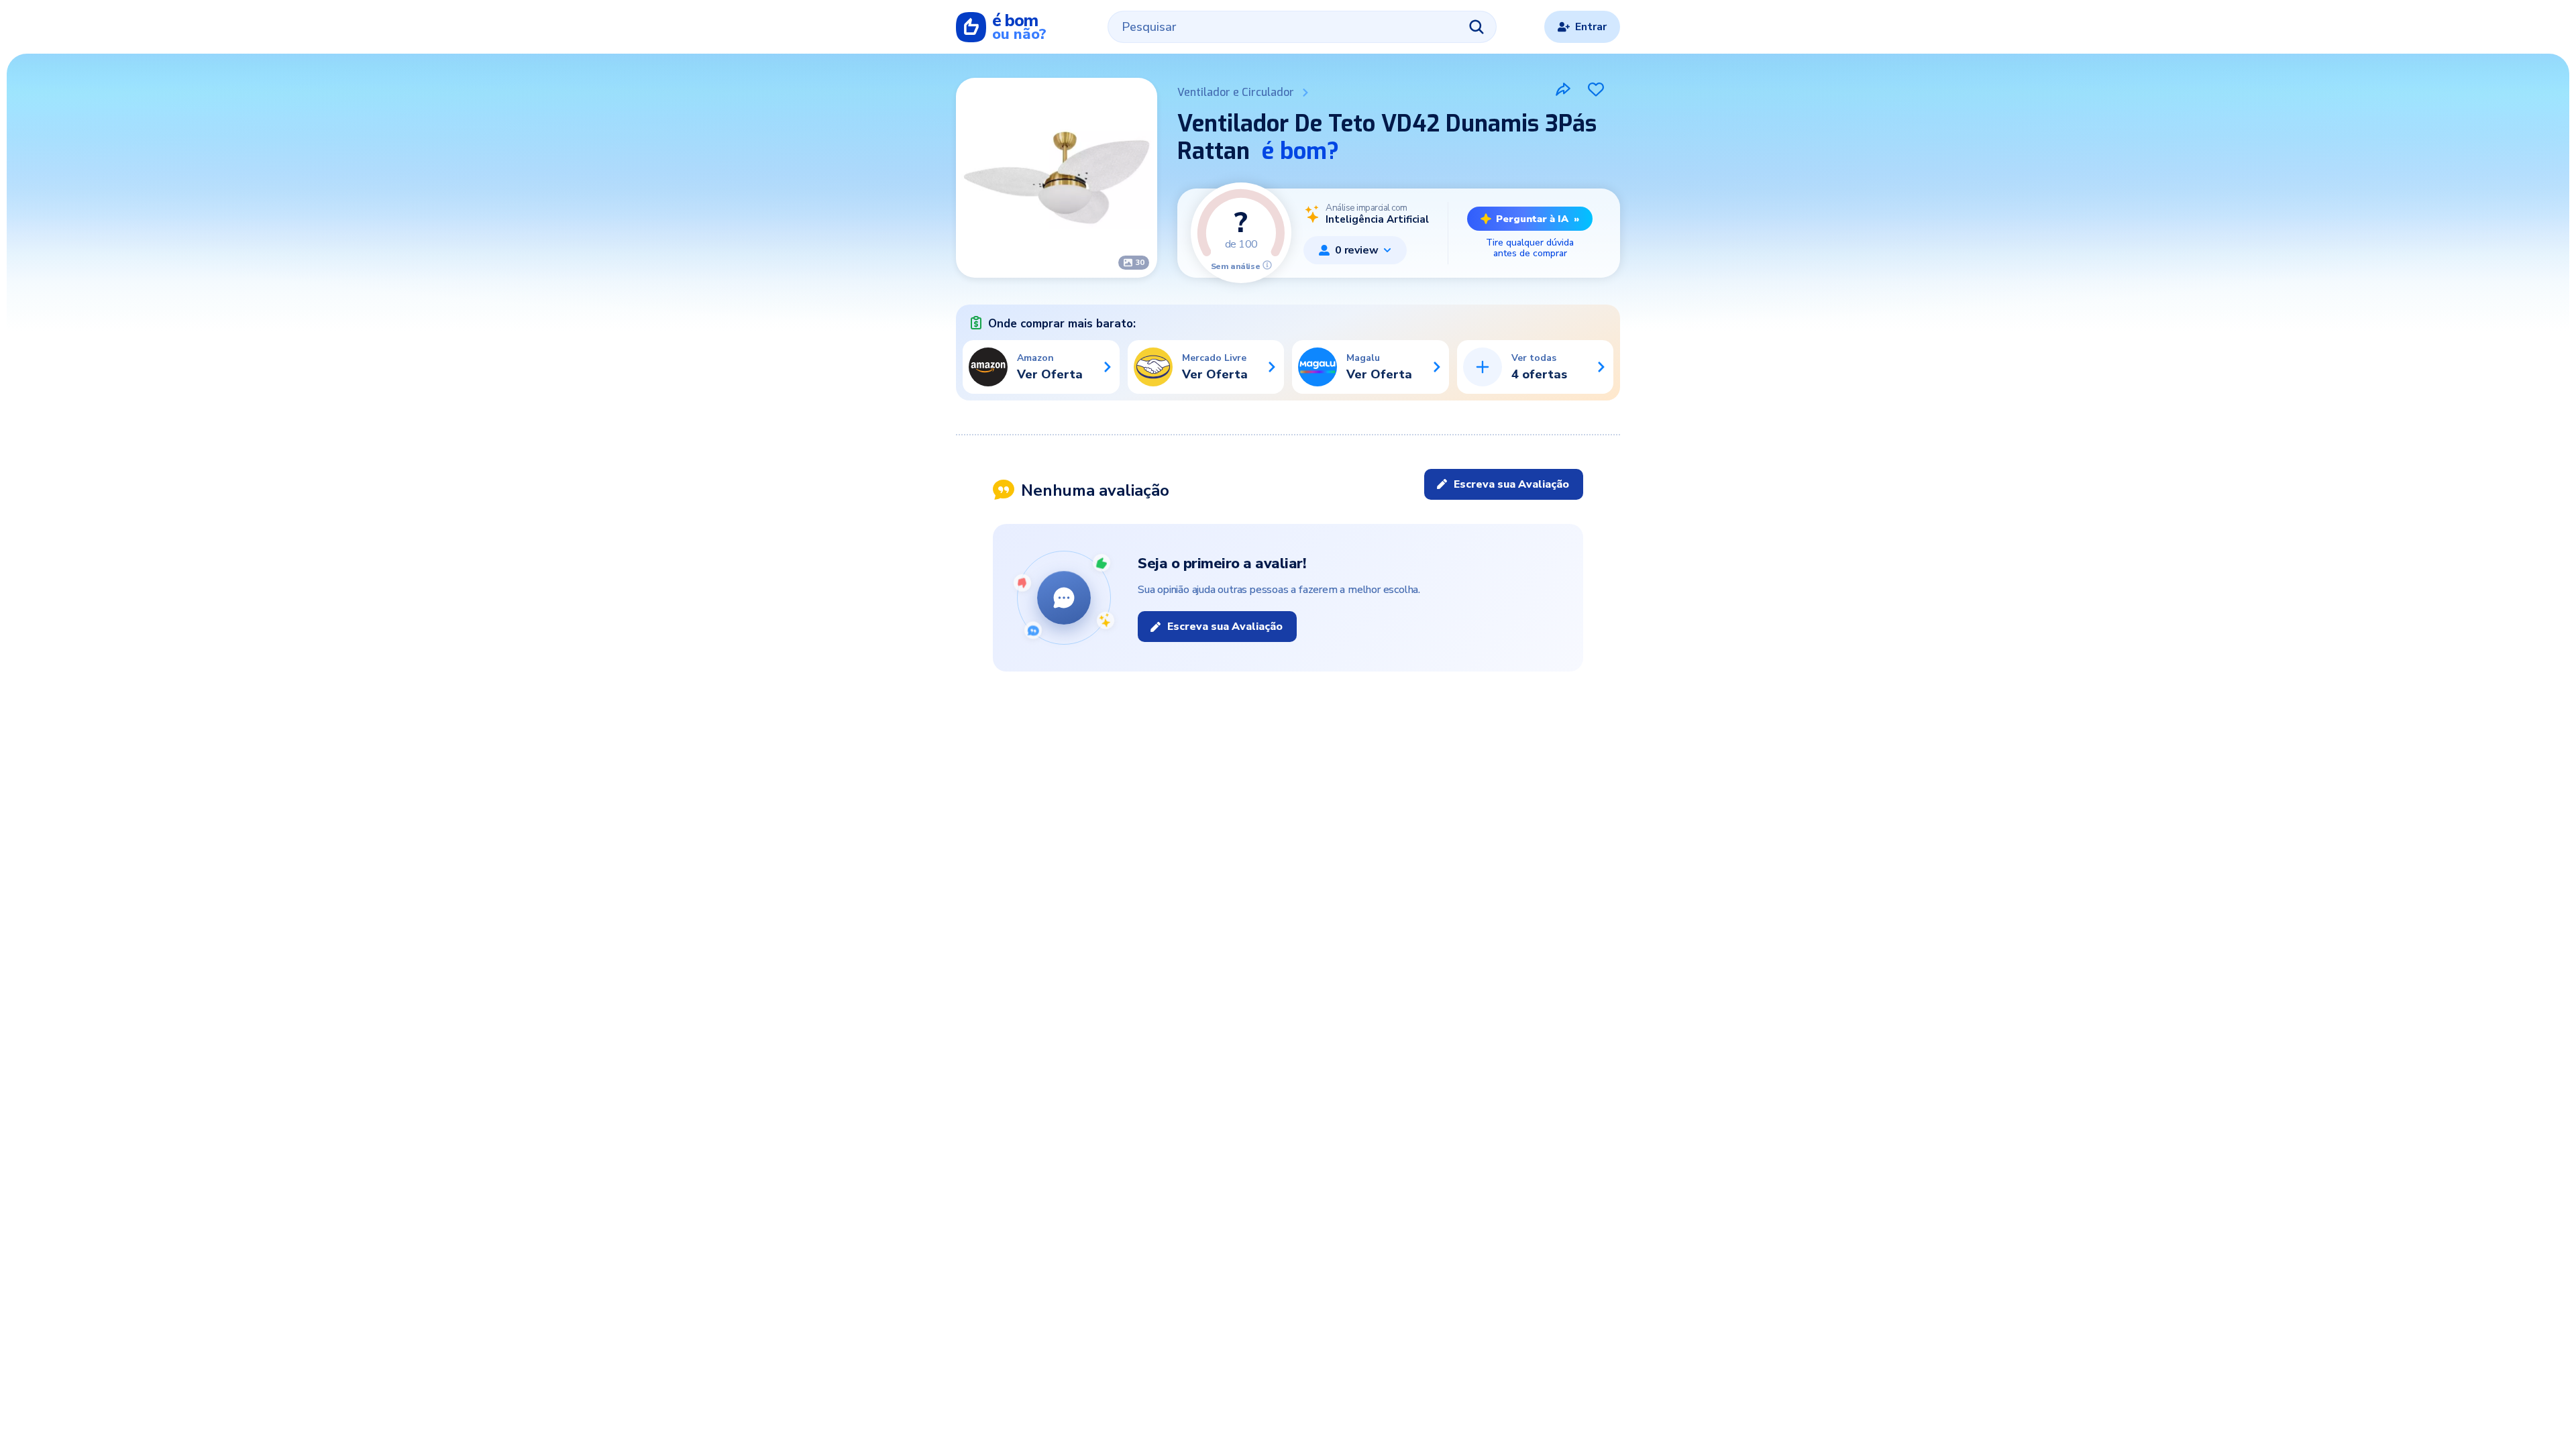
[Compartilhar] (1563, 89)
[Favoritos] (1596, 89)
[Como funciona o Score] (1267, 265)
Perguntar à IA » (1538, 219)
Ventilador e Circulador (1236, 92)
